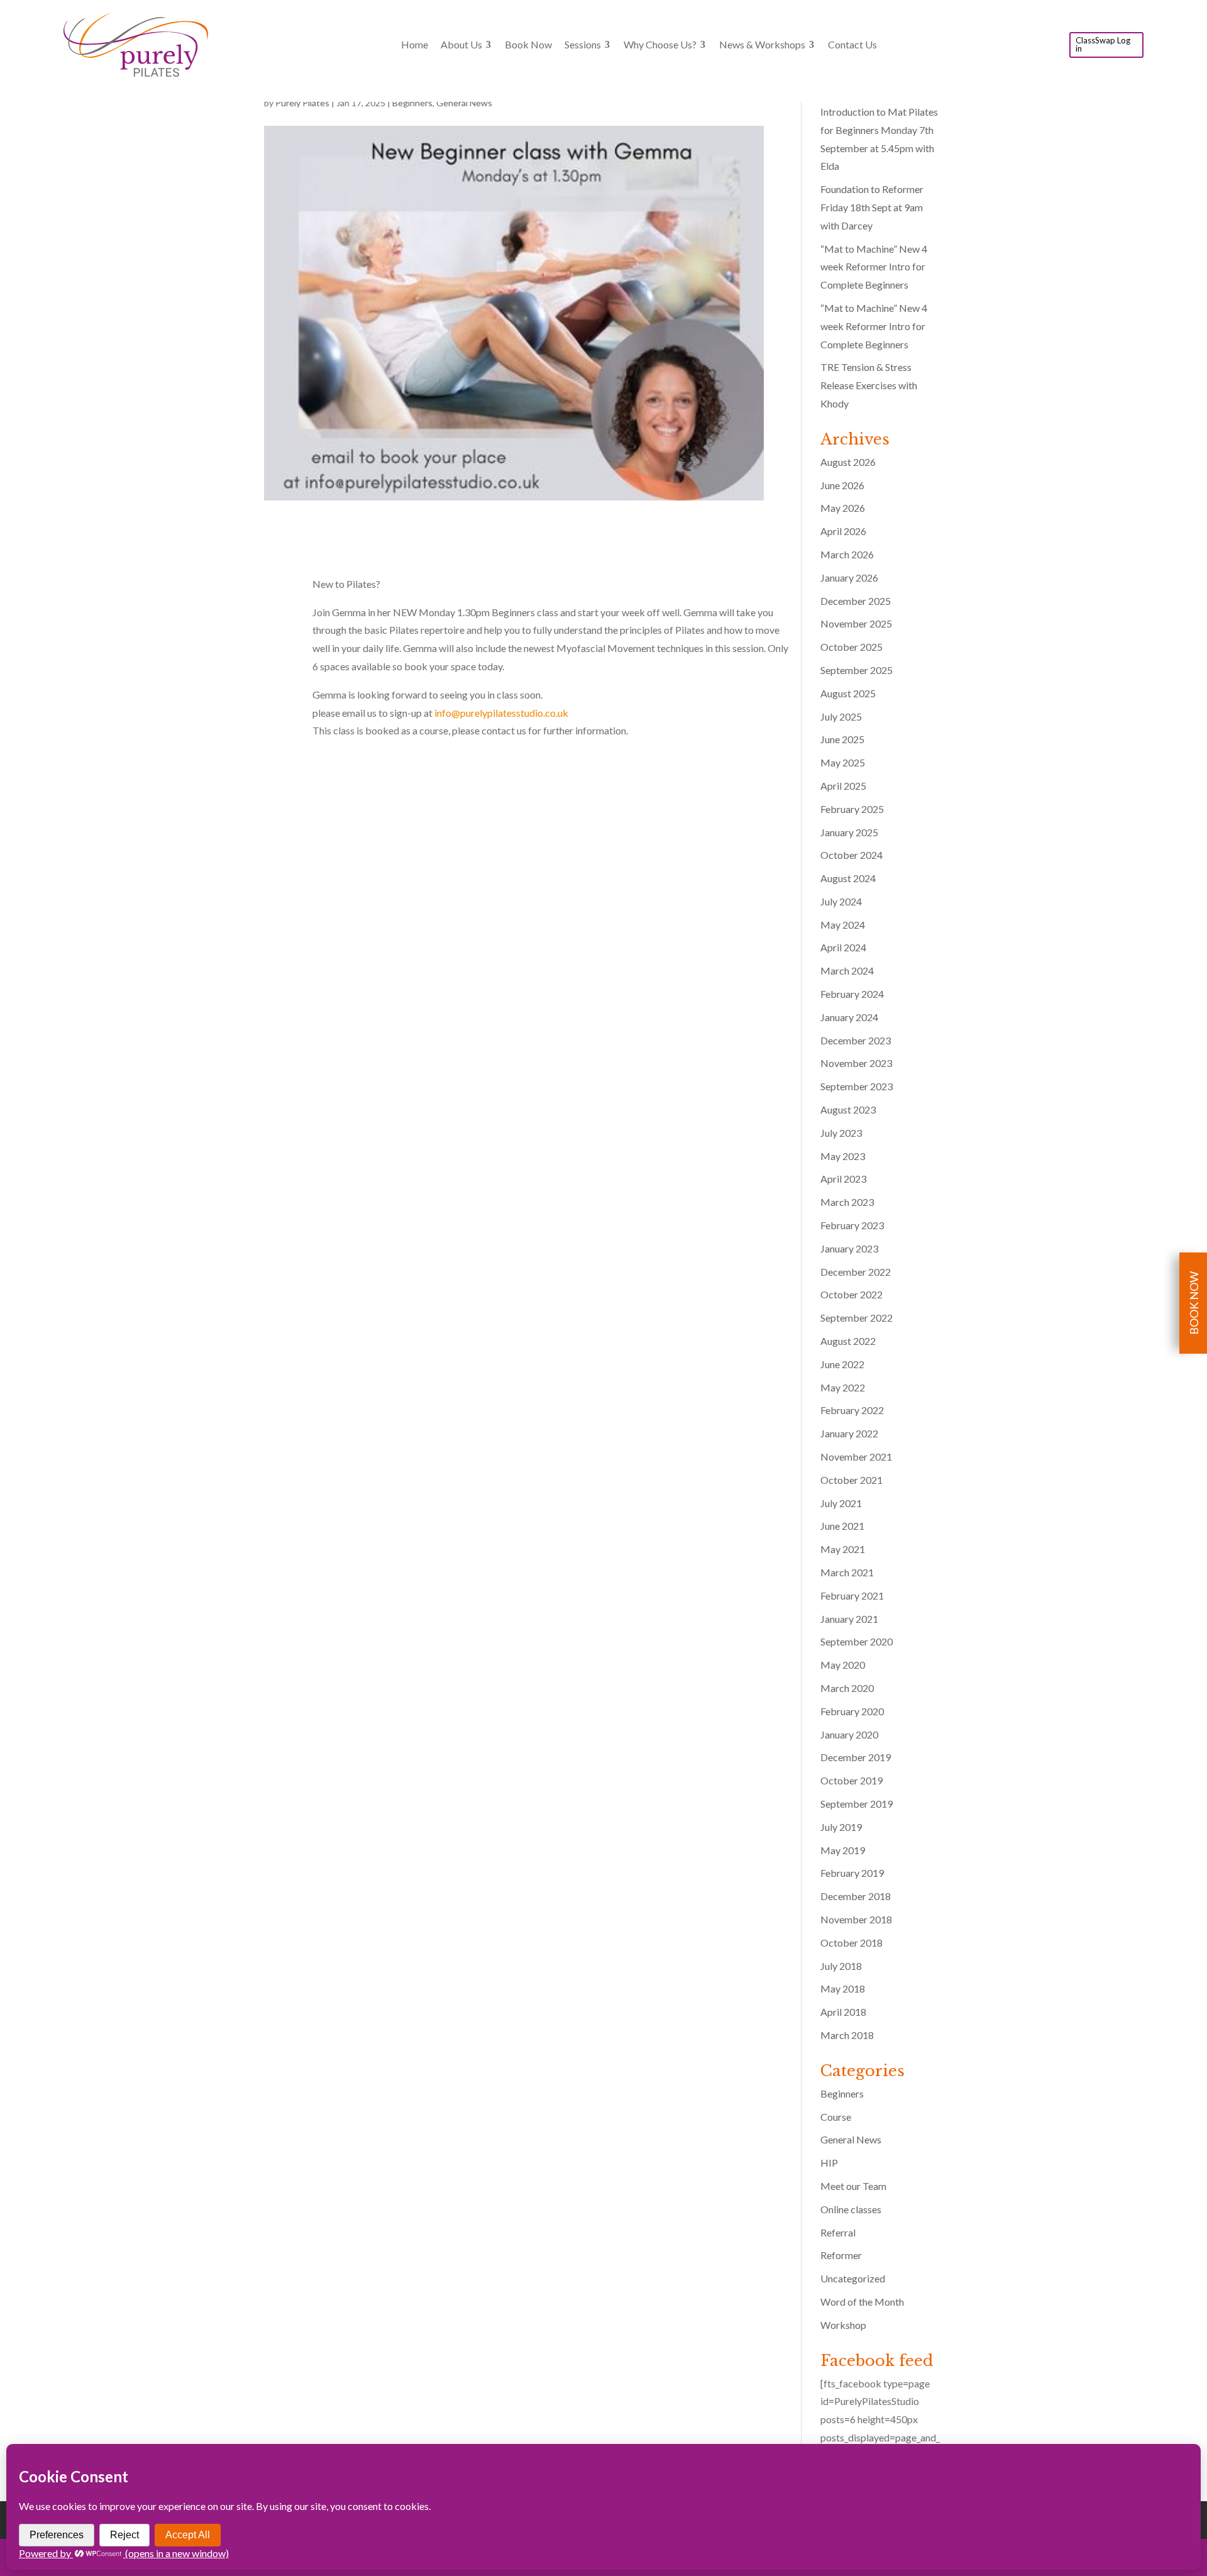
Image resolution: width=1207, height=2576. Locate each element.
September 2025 (857, 670)
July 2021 (841, 1503)
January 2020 (849, 1734)
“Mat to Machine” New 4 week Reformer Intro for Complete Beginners (874, 267)
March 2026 (847, 554)
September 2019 (857, 1804)
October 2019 (852, 1780)
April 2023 (843, 1179)
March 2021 (847, 1572)
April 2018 (843, 2012)
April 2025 (843, 786)
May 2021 (843, 1549)
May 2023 (843, 1156)
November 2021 (856, 1457)
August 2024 (848, 878)
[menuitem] (415, 45)
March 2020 (847, 1688)
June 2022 (842, 1364)
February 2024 (852, 994)
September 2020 (857, 1641)
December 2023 (856, 1040)
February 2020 (852, 1711)
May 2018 (843, 1988)
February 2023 (852, 1225)
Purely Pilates (302, 103)
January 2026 (849, 578)
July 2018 (841, 1966)
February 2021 (852, 1595)
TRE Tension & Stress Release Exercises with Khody (869, 385)
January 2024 (849, 1017)
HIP (829, 2163)
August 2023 (848, 1109)
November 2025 (856, 623)
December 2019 (856, 1757)
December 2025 (856, 601)
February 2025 (852, 809)
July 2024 (841, 901)
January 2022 (849, 1433)
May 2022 (843, 1387)
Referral (838, 2232)
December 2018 (856, 1896)
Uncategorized (853, 2278)
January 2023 (849, 1248)
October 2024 (852, 855)
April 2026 (843, 531)
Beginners (412, 103)
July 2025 (841, 716)
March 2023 (847, 1202)
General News (464, 103)
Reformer (841, 2255)
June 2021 (842, 1526)
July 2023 (841, 1133)
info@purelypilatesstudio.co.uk (501, 713)
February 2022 (852, 1410)
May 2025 (843, 762)
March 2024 (847, 970)
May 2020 (843, 1665)
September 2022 (857, 1318)
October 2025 (852, 647)
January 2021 (849, 1619)
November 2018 (856, 1919)
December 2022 (856, 1272)
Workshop (843, 2325)
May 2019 (843, 1850)
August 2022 (848, 1341)
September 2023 (857, 1086)
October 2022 (852, 1294)
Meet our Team (853, 2186)
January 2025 (849, 832)
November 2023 (856, 1063)
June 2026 (842, 485)
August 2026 (848, 462)
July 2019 (841, 1827)
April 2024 (843, 947)
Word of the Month (862, 2302)
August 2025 (848, 693)
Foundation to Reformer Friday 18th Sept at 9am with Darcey (872, 207)
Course (836, 2117)
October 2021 (852, 1480)
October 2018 (852, 1943)
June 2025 (842, 739)
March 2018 (847, 2035)
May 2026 (843, 508)
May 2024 (843, 925)
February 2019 (852, 1873)
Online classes (851, 2209)
